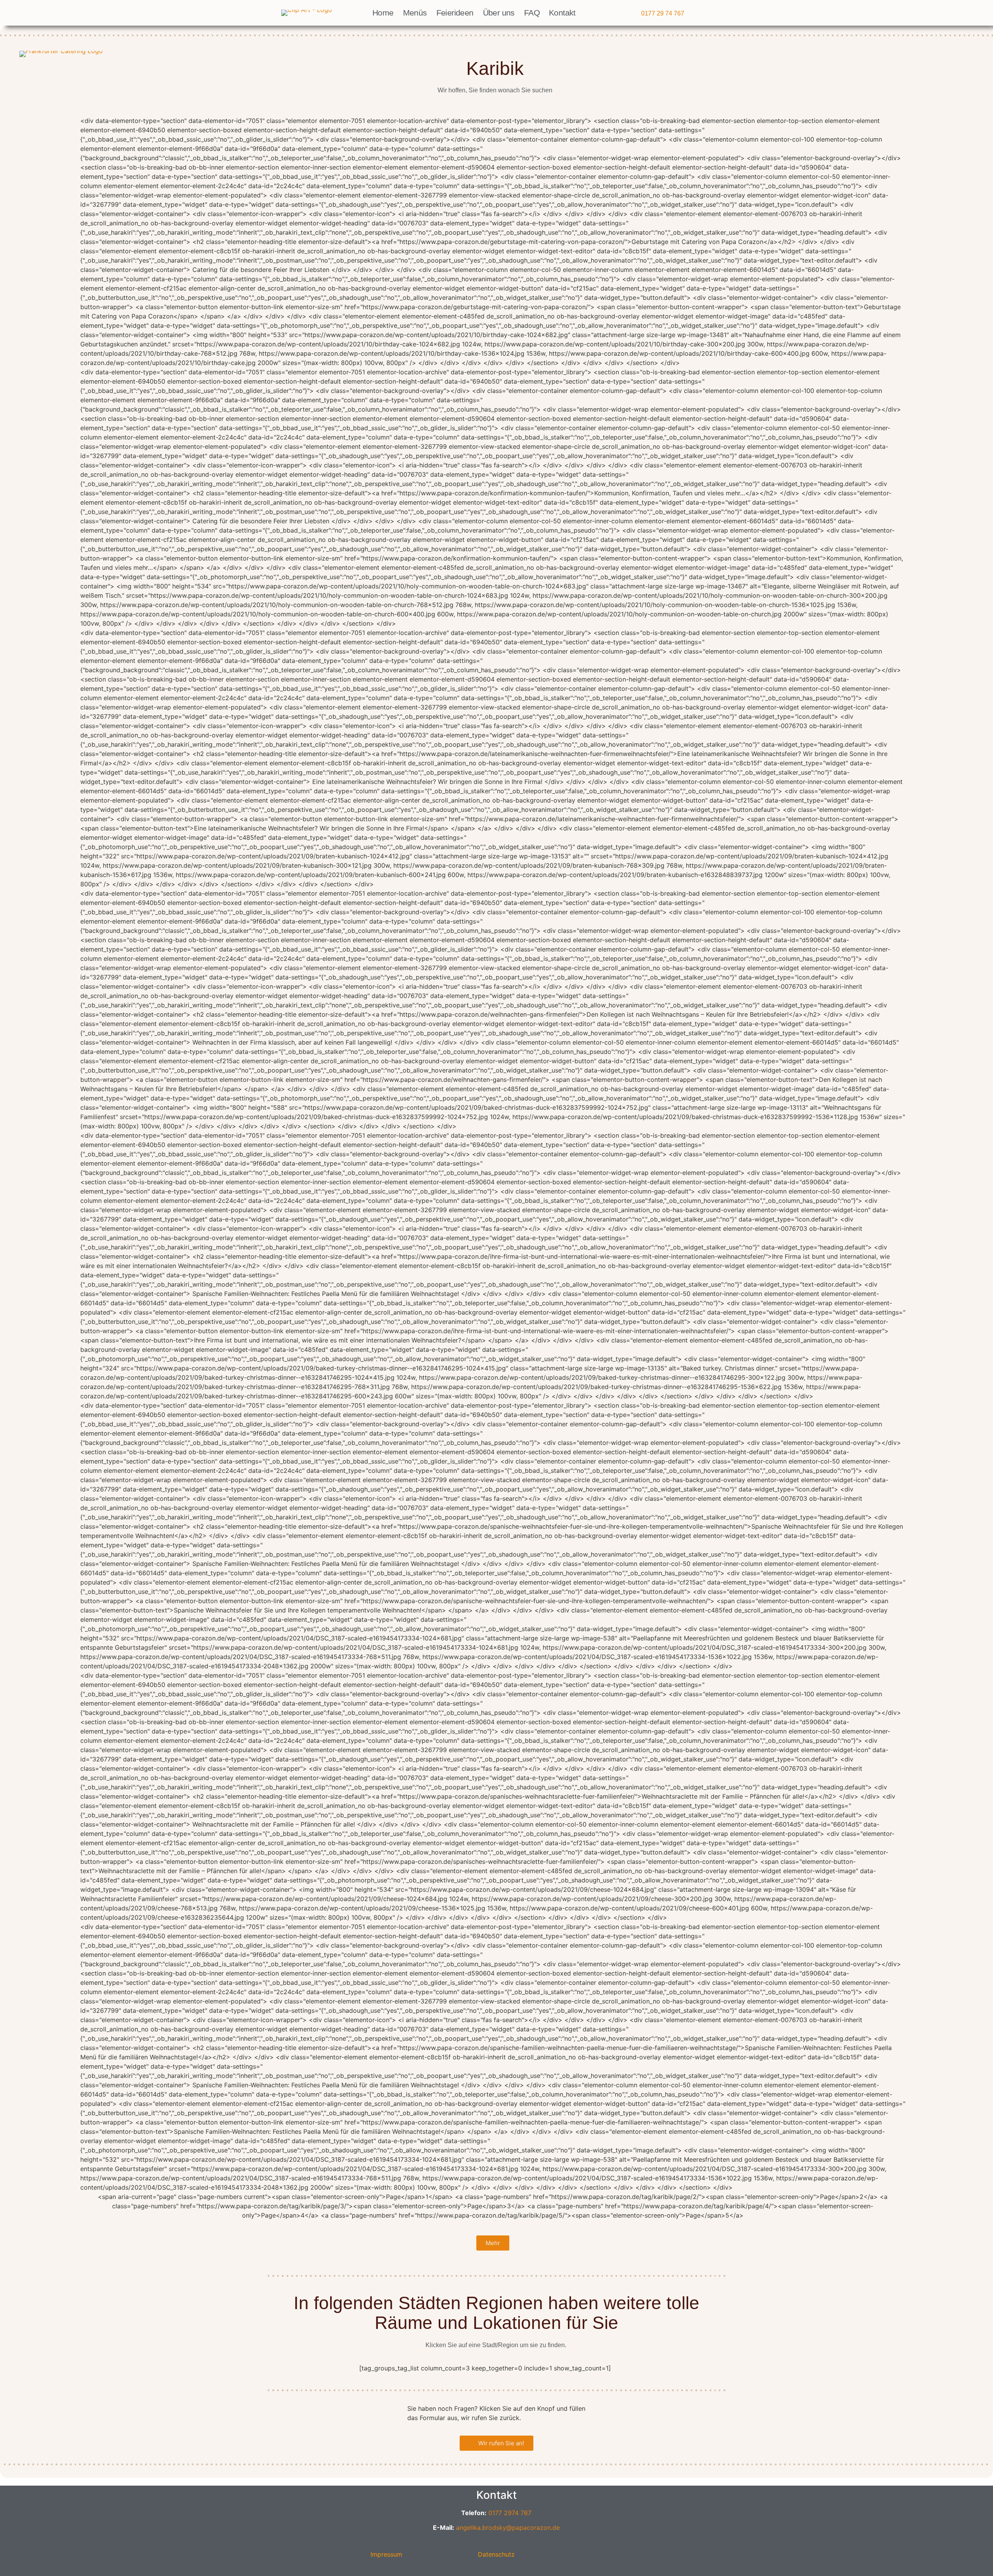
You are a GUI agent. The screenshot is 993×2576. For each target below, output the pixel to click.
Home (383, 13)
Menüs (415, 13)
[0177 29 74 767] (634, 14)
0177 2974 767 (510, 2513)
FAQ (532, 13)
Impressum (386, 2554)
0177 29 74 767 (663, 13)
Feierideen (455, 13)
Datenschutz (496, 2554)
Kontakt (562, 13)
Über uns (499, 13)
